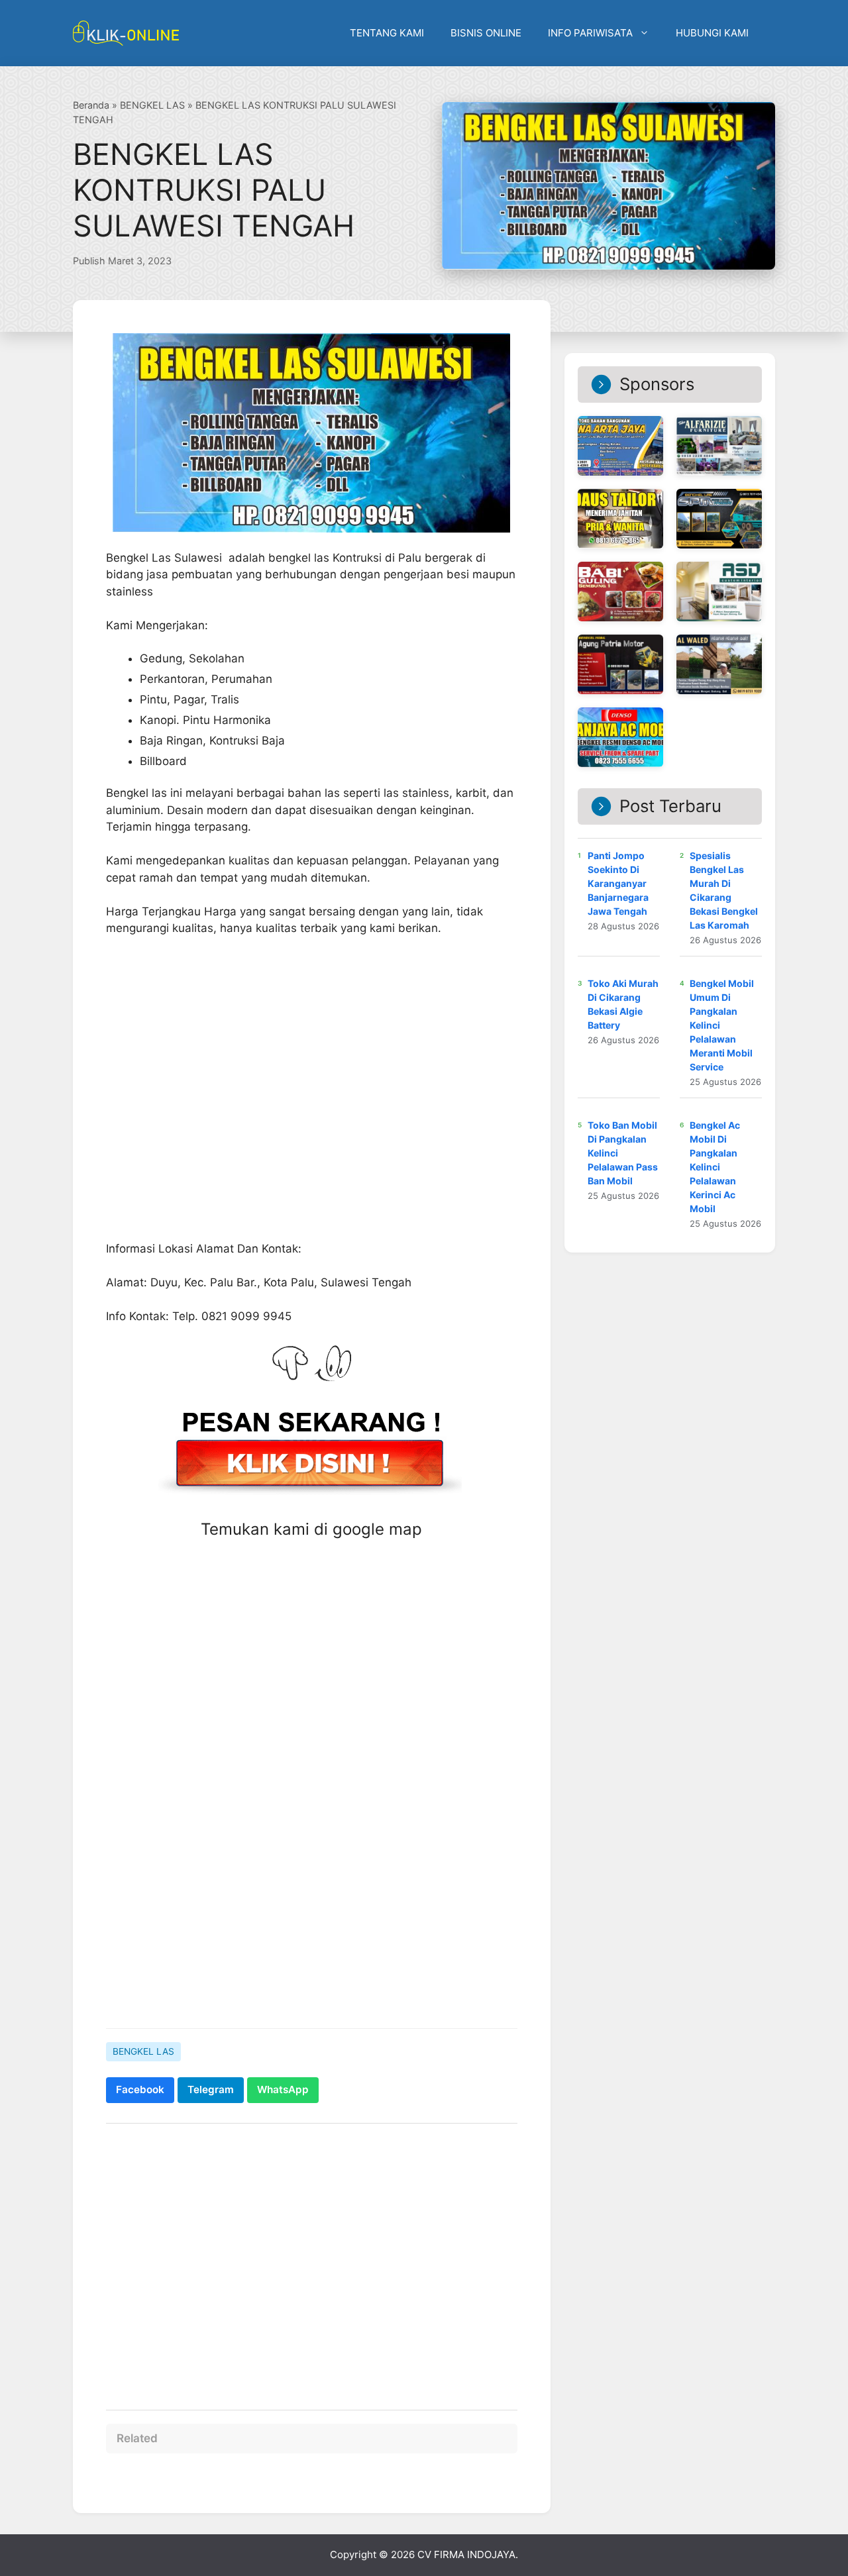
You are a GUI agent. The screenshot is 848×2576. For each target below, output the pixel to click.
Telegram (211, 2089)
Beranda (91, 105)
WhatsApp (283, 2089)
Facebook (140, 2089)
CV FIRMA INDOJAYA (466, 2554)
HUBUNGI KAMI (712, 33)
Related (137, 2438)
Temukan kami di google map (311, 1529)
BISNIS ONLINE (486, 33)
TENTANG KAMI (387, 33)
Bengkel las (136, 793)
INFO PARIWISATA (590, 33)
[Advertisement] (312, 1916)
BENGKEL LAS (152, 105)
